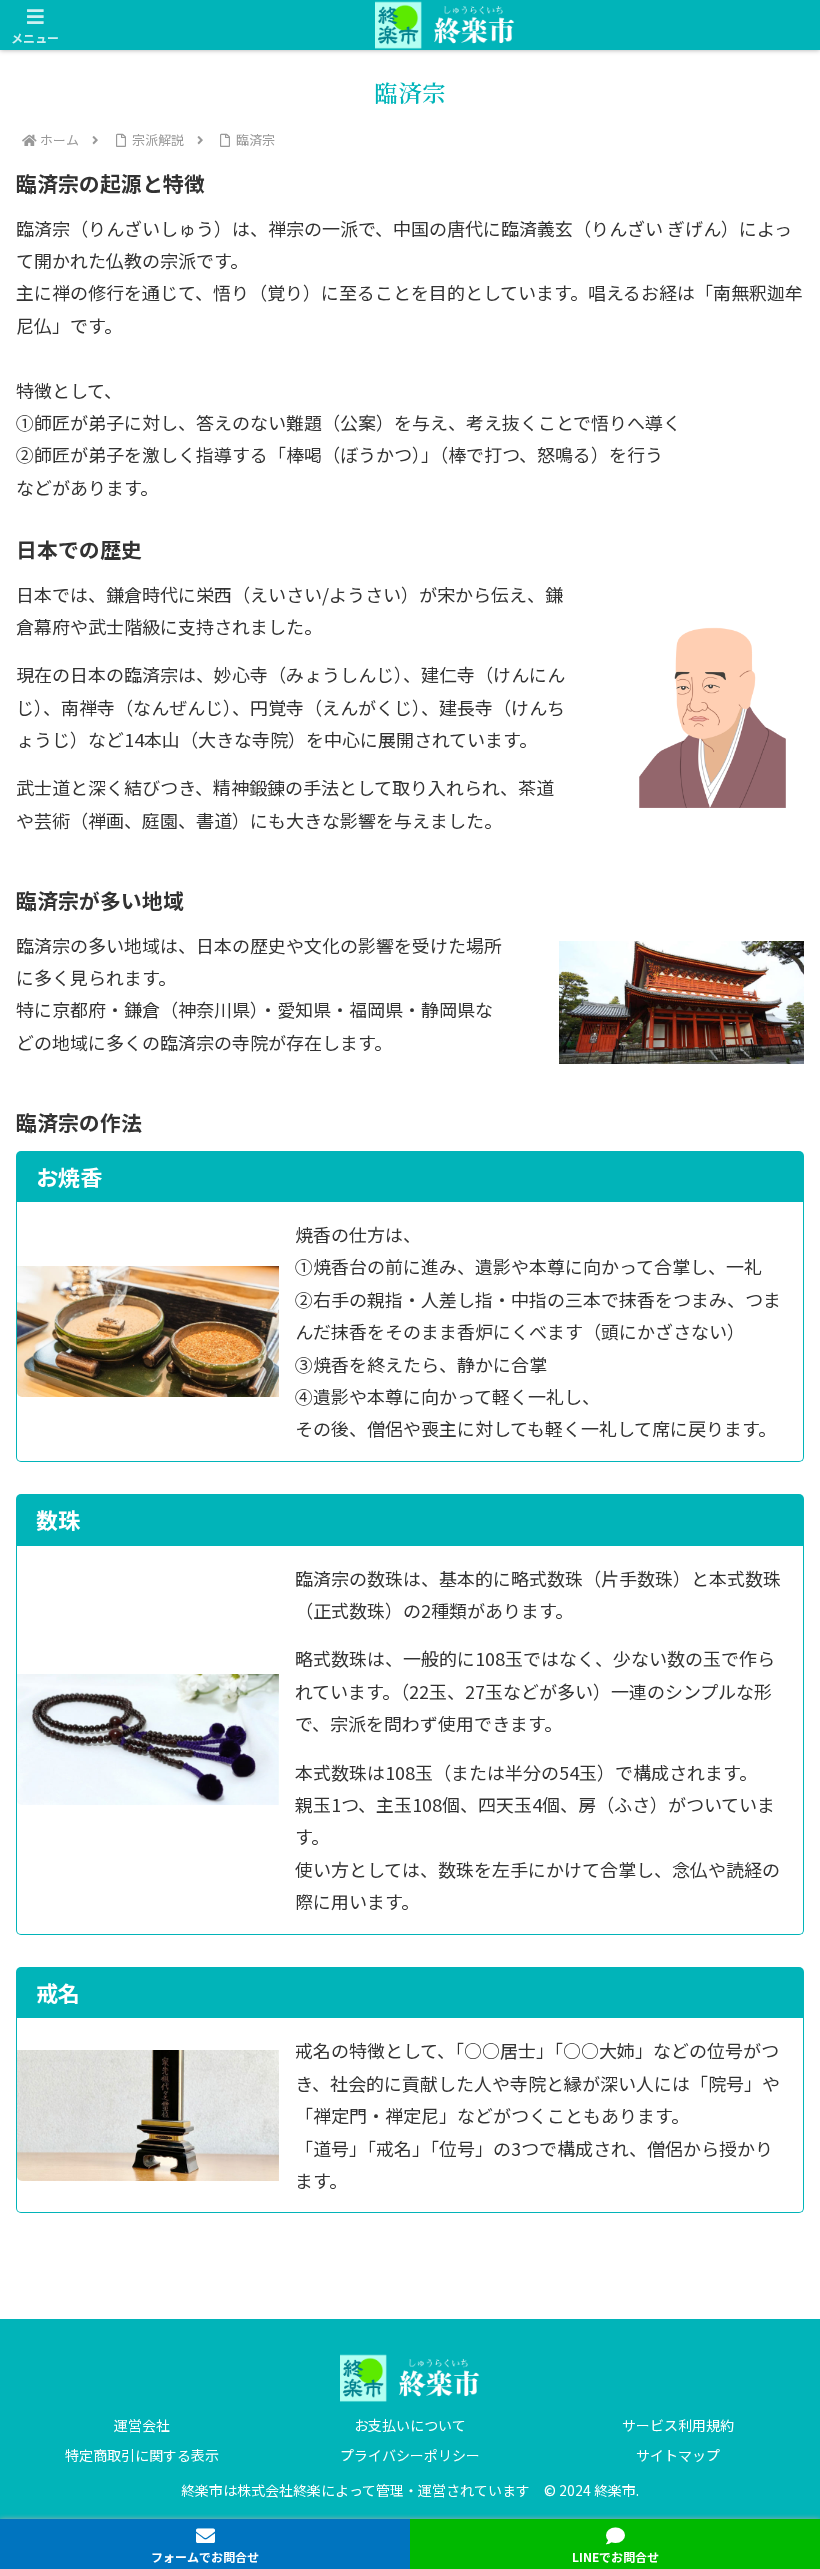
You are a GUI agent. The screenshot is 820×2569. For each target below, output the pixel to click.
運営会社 (142, 2425)
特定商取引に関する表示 (142, 2455)
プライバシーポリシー (410, 2455)
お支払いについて (410, 2425)
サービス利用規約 (678, 2425)
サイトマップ (678, 2455)
